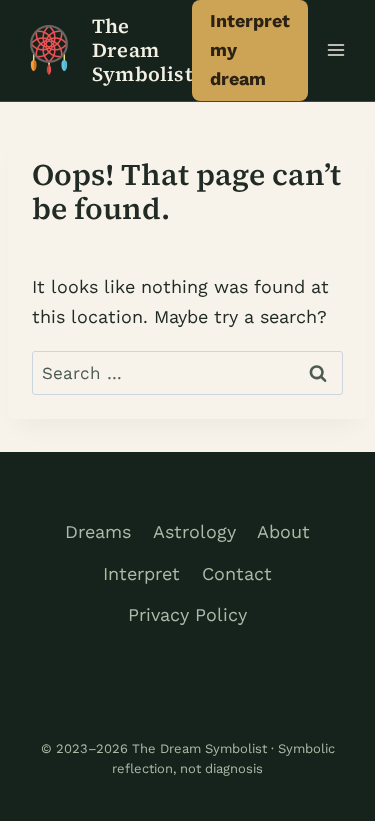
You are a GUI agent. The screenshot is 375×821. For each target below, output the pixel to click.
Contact (237, 573)
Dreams (98, 531)
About (283, 531)
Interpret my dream (250, 49)
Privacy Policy (187, 614)
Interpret (141, 573)
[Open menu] (336, 50)
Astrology (194, 531)
